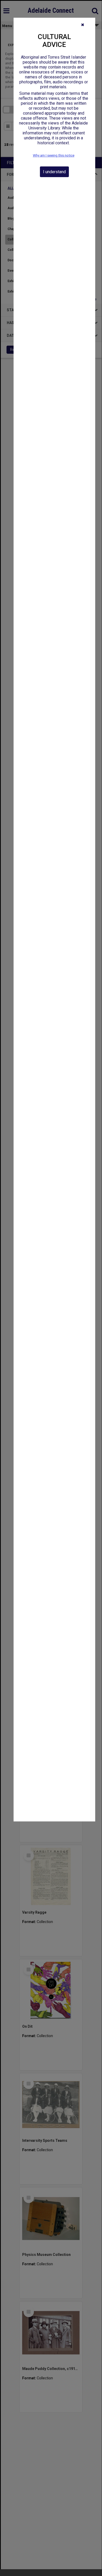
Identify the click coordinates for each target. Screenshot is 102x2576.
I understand (54, 172)
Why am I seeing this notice (54, 155)
